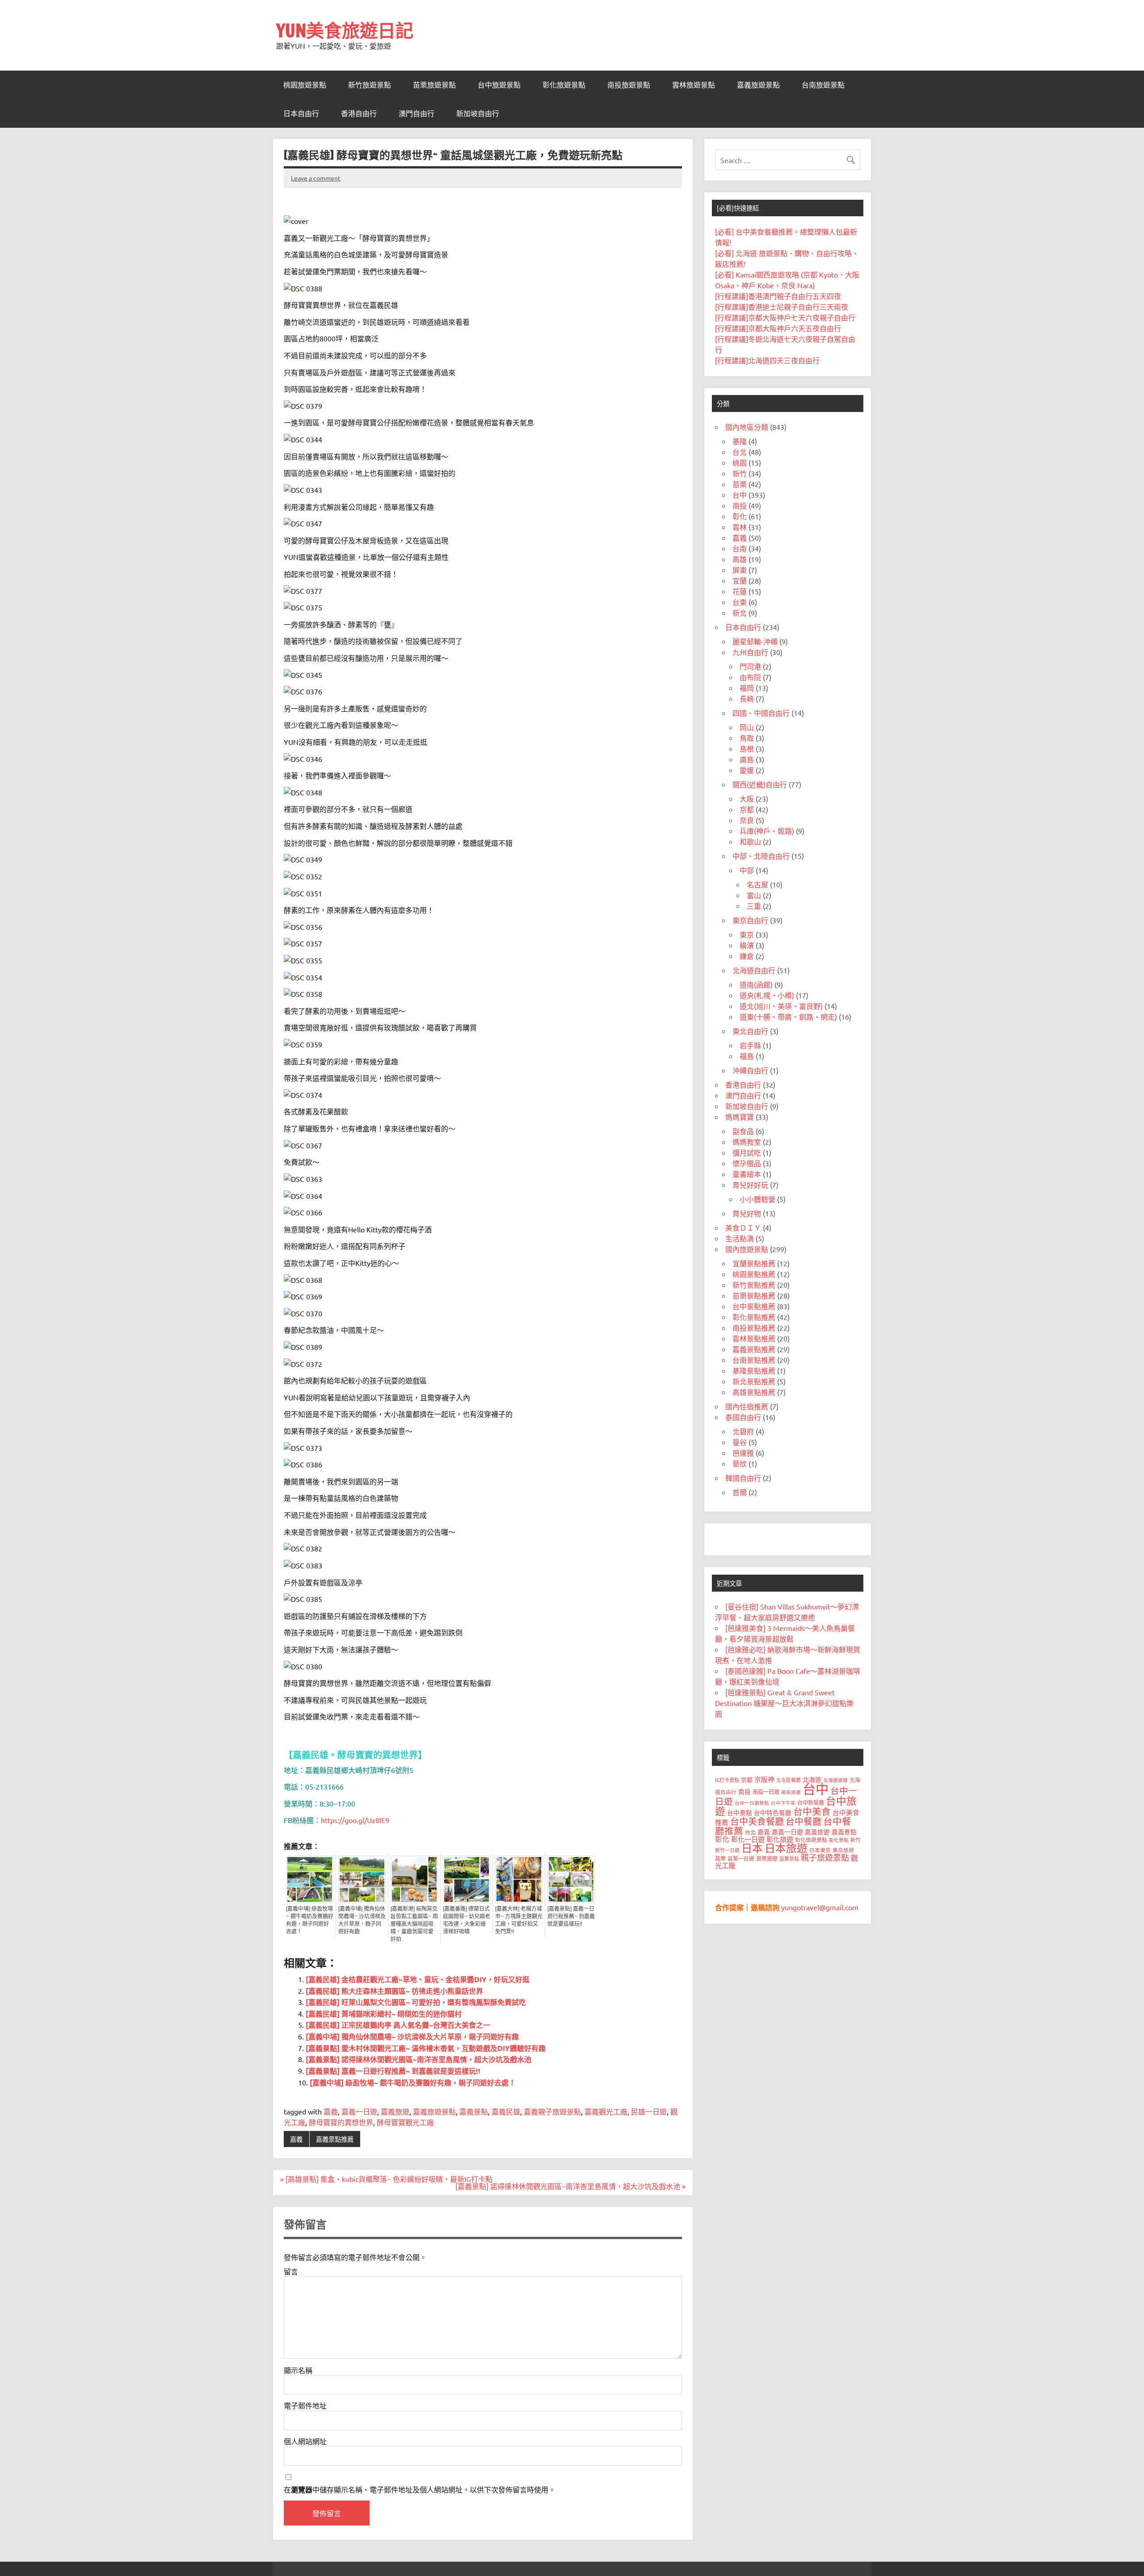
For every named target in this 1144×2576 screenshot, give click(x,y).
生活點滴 (740, 1238)
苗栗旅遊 (767, 1858)
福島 (747, 1056)
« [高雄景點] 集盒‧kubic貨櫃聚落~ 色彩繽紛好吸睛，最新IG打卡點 (386, 2179)
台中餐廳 (803, 1821)
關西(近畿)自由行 (760, 784)
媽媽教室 (747, 1142)
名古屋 (757, 884)
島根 (747, 748)
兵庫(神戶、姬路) (767, 831)
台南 (740, 548)
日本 (752, 1848)
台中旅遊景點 (499, 85)
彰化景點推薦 (754, 1317)
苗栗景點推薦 (754, 1295)
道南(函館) (756, 984)
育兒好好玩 (750, 1185)
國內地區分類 (747, 427)
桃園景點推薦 (754, 1274)
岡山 (747, 727)
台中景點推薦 (754, 1306)
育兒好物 (747, 1213)
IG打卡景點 (727, 1780)
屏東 (740, 570)
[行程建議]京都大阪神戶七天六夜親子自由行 (785, 317)
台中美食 (812, 1811)
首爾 (740, 1492)
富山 (754, 895)
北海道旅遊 (835, 1780)
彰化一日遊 (748, 1839)
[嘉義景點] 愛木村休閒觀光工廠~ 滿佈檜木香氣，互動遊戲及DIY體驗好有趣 (426, 2048)
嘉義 (331, 2111)
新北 (740, 613)
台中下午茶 (783, 1803)
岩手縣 (750, 1045)
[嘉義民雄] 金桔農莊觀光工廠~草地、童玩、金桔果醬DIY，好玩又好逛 (418, 1979)
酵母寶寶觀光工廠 (405, 2122)
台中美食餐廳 (757, 1821)
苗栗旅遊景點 (434, 85)
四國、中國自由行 (761, 713)
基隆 (740, 441)
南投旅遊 (791, 1792)
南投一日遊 (766, 1792)
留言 (291, 2271)
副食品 (743, 1131)
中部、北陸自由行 (761, 856)
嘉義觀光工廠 (606, 2111)
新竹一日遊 (727, 1850)
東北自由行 (750, 1031)
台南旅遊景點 (823, 85)
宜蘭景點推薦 (754, 1263)
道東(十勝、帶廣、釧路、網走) (788, 1017)
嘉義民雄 (506, 2111)
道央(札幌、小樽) (767, 995)
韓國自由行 (743, 1478)
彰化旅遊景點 (564, 85)
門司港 (750, 666)
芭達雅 (743, 1453)
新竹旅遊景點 (370, 85)
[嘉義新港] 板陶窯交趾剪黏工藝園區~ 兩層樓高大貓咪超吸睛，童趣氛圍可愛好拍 (414, 1924)
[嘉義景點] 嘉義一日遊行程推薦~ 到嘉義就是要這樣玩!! (571, 1916)
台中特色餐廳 (773, 1812)
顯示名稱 (298, 2370)
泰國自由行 (743, 1417)
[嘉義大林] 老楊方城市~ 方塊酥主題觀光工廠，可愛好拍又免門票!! (519, 1920)
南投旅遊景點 (629, 85)
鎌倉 (747, 956)
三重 (754, 906)
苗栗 (740, 484)
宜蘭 (740, 580)
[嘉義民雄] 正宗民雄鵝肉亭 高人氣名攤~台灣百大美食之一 (398, 2025)
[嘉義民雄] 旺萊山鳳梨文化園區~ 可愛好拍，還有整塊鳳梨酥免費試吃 (416, 2002)
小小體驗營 (757, 1199)
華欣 (740, 1463)
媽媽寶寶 (740, 1117)
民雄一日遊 (649, 2111)
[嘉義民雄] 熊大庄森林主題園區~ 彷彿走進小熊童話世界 (394, 1991)
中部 (747, 870)
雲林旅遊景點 (694, 85)
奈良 (747, 820)
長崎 (747, 698)
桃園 (740, 462)
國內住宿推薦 (747, 1406)
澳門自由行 (416, 113)
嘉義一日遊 (359, 2111)
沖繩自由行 (750, 1070)
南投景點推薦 (754, 1328)
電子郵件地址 (305, 2405)
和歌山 (750, 841)
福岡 (747, 688)
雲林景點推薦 (754, 1338)
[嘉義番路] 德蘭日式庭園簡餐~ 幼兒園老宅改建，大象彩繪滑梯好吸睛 (467, 1920)
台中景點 (740, 1812)
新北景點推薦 (754, 1381)
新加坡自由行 (478, 113)
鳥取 (747, 738)
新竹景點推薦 (754, 1285)
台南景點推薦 (754, 1360)
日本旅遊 (786, 1848)
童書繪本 (747, 1174)
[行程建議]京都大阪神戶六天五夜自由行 (778, 328)
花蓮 (740, 591)
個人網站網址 (305, 2441)
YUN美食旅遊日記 (345, 30)
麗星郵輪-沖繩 (755, 641)
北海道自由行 (754, 970)
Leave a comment (316, 178)
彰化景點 (839, 1840)
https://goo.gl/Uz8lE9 (355, 1820)
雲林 (740, 527)
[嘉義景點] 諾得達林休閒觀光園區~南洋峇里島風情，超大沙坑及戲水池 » (570, 2186)
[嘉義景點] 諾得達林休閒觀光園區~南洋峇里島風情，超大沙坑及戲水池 (418, 2059)
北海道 (812, 1779)
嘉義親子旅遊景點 (552, 2111)
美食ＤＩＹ (743, 1227)
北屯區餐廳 (789, 1780)
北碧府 (743, 1431)
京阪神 (764, 1779)
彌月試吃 (747, 1152)
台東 (740, 602)
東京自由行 (750, 920)
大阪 (747, 798)
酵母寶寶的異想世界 (341, 2122)
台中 (740, 495)
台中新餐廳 (811, 1803)
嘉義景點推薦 (335, 2139)
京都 (747, 809)
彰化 (740, 516)
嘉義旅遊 (395, 2111)
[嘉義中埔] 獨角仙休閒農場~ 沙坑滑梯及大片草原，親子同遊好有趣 (362, 1920)
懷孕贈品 (747, 1163)
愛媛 (747, 770)
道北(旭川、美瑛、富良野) (781, 1006)
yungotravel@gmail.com (820, 1907)
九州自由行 (750, 652)
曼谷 (740, 1442)
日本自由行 (301, 113)
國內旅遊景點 (747, 1249)
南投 (740, 505)
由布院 (750, 677)
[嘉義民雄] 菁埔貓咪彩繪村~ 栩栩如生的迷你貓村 (384, 2014)
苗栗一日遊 (741, 1858)
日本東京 (820, 1850)
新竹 (740, 473)
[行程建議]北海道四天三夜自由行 (767, 360)
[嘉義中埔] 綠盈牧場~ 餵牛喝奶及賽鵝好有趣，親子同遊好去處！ (310, 1920)
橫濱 (747, 945)
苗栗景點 (789, 1858)
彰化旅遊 (780, 1839)
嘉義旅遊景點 (758, 85)
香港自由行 (359, 113)
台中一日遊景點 (752, 1803)
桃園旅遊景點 (305, 85)
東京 (747, 934)
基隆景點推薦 (754, 1370)
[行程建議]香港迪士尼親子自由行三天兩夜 (782, 307)
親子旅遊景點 (825, 1857)
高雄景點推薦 (754, 1392)
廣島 (747, 759)
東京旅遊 (843, 1850)
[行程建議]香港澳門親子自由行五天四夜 (778, 296)
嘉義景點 (474, 2111)
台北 (740, 452)
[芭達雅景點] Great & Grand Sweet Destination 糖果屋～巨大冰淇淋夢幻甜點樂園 (784, 1703)
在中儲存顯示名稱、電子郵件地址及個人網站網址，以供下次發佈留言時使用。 (420, 2490)
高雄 (740, 559)
